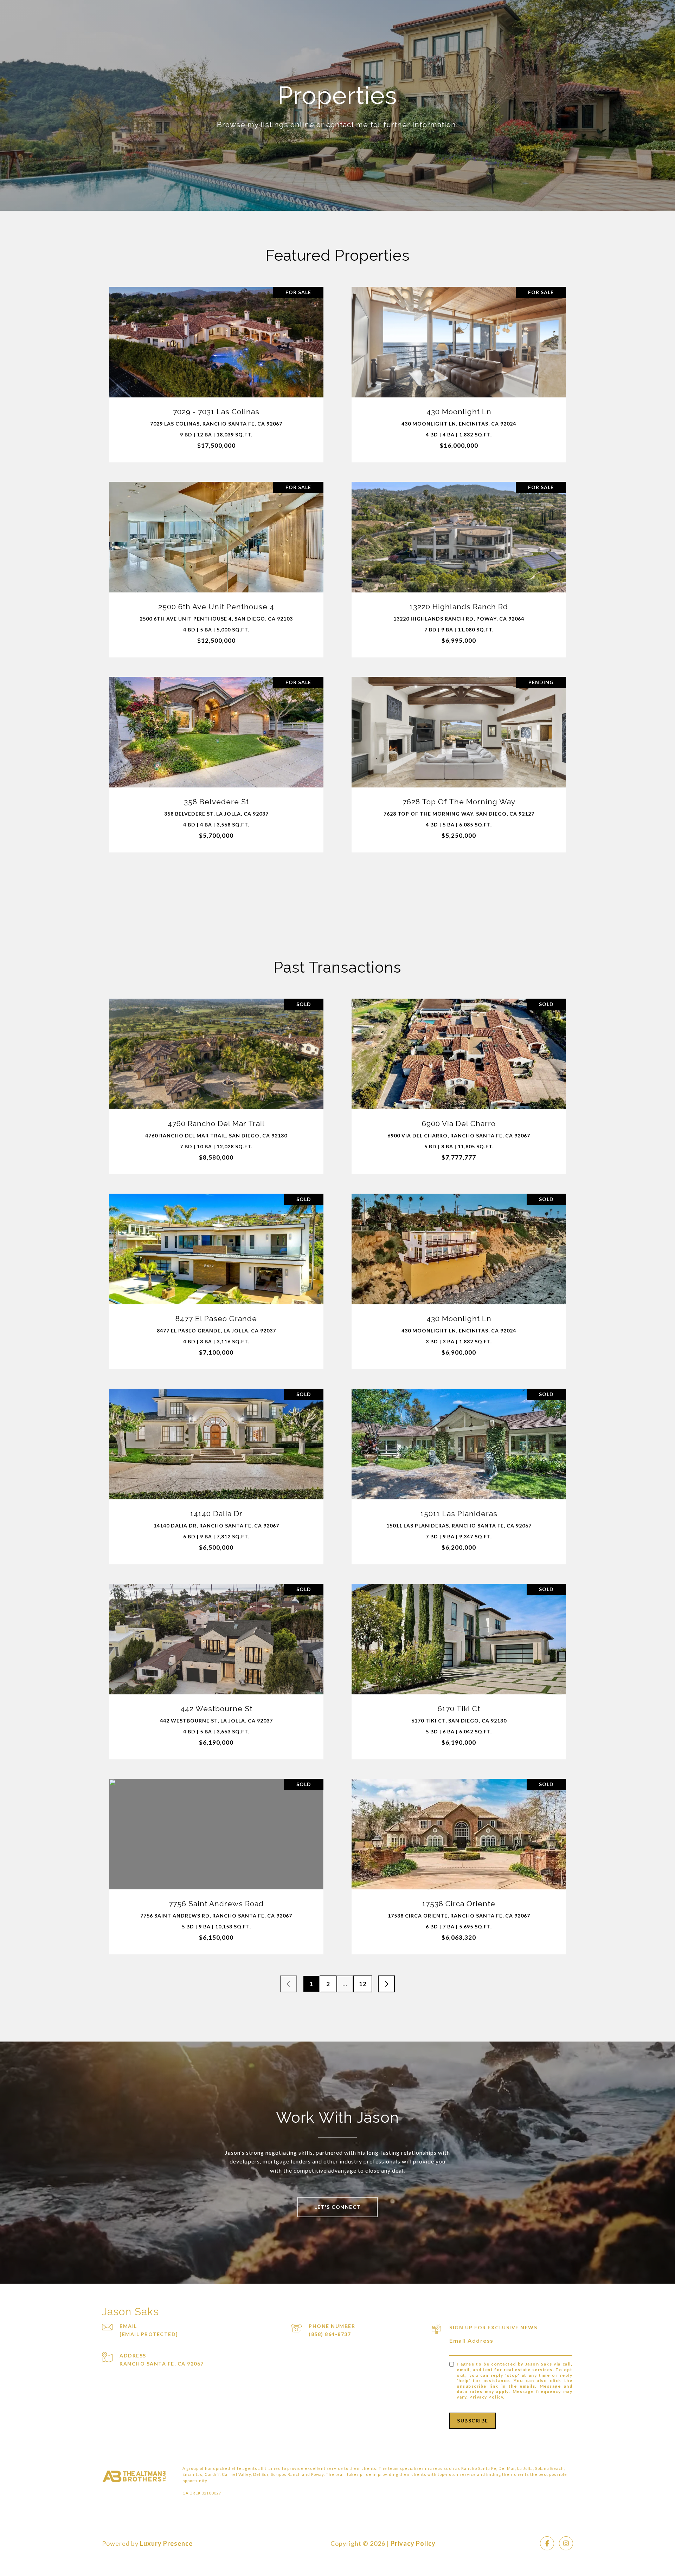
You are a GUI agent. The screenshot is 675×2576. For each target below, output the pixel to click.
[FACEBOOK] (547, 2543)
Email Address (471, 2340)
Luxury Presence (166, 2543)
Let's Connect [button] (337, 2207)
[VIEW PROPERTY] (216, 365)
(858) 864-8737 (330, 2334)
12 (363, 1984)
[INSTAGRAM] (566, 2543)
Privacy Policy (486, 2397)
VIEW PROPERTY (216, 371)
